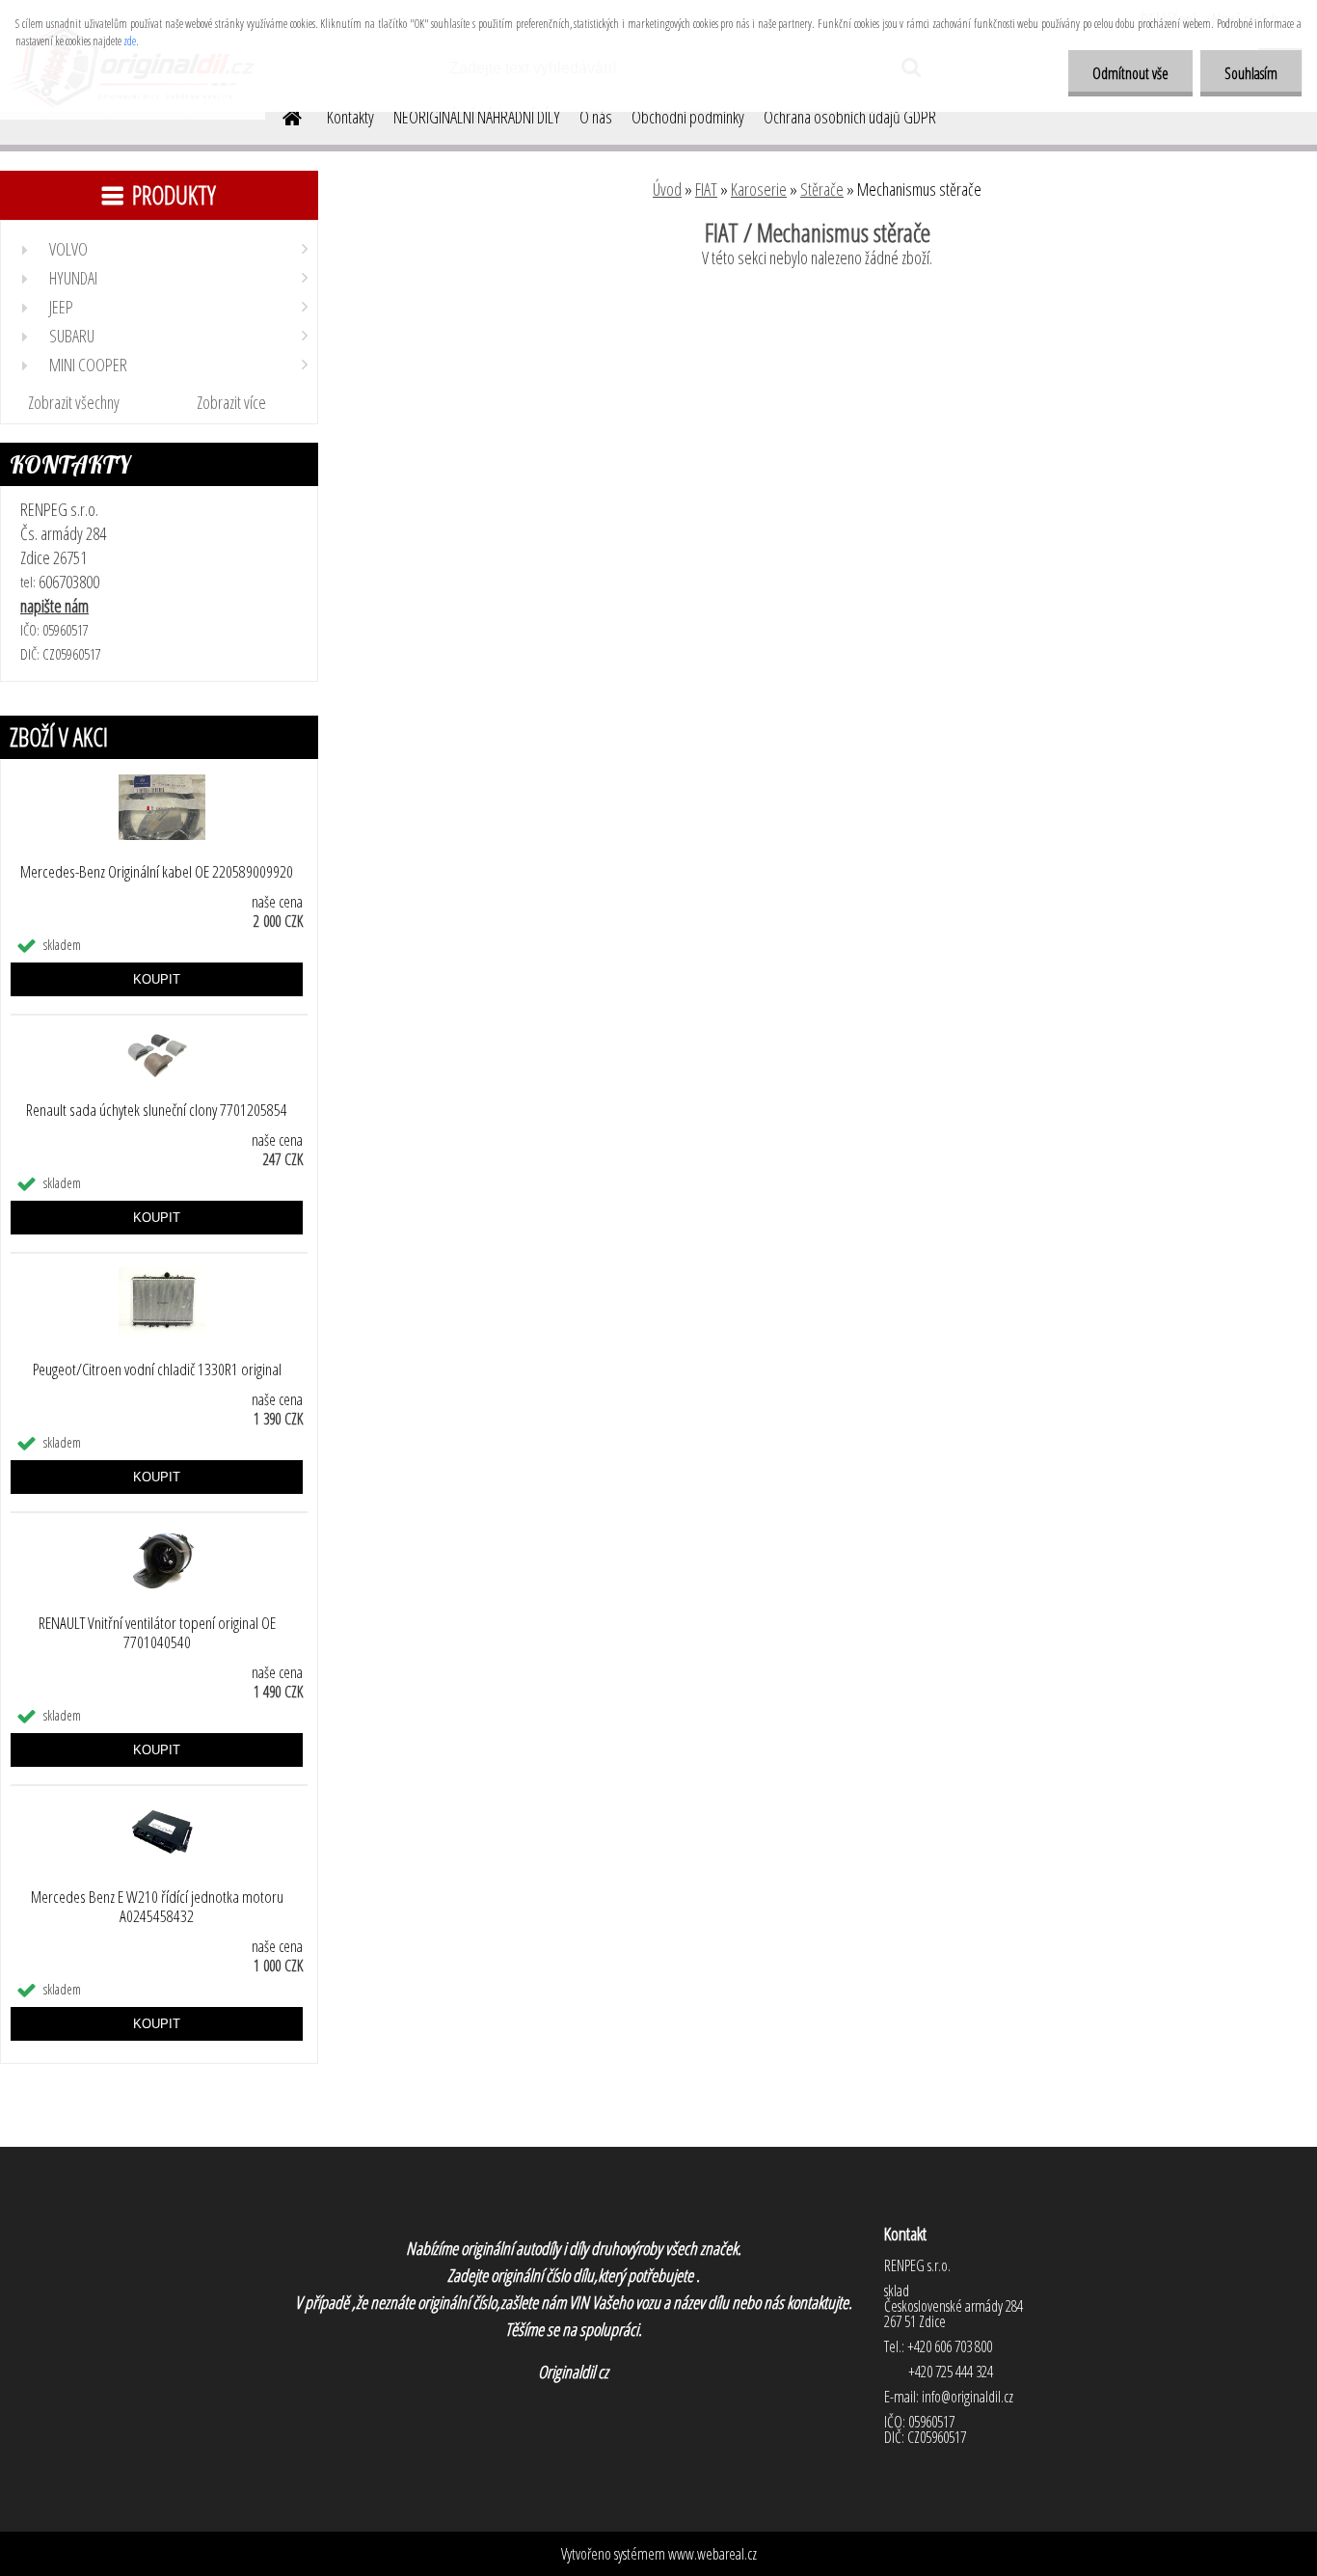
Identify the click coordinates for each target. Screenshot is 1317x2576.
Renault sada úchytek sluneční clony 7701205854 (157, 1110)
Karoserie (759, 189)
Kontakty (350, 117)
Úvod (667, 189)
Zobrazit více (231, 402)
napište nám (54, 606)
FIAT (706, 189)
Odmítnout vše (1130, 73)
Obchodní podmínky (688, 117)
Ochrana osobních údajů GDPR (850, 117)
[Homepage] (281, 115)
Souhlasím (1251, 73)
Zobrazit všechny (74, 402)
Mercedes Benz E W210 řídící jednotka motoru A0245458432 (157, 1907)
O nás (596, 117)
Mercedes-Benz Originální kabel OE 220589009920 (157, 872)
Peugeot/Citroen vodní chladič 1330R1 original (157, 1369)
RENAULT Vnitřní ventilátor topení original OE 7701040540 (157, 1633)
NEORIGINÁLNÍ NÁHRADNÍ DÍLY (477, 117)
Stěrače (822, 189)
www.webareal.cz (712, 2554)
